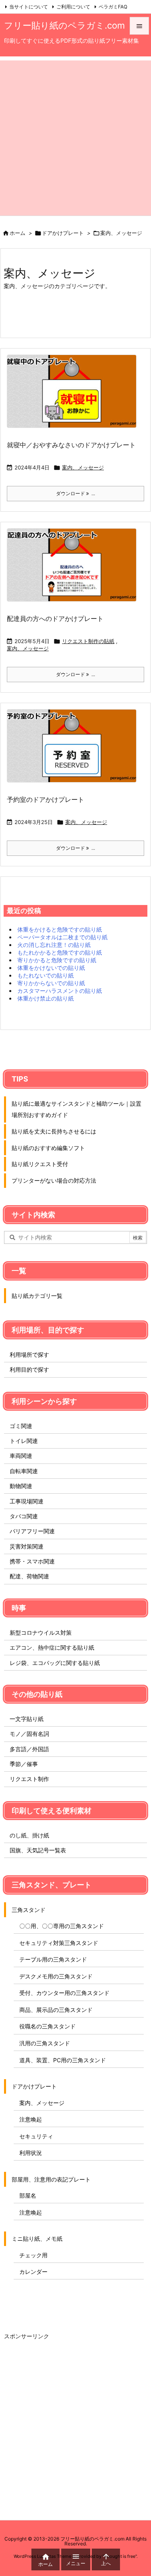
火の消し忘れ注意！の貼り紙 (54, 945)
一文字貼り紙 (27, 1719)
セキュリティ (36, 2136)
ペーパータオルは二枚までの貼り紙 (62, 937)
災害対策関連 (27, 1546)
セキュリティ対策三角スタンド (59, 1943)
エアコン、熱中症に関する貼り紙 (52, 1647)
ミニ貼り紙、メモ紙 (37, 2239)
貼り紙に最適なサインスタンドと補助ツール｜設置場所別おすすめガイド (77, 1109)
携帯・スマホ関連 (32, 1561)
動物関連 (21, 1486)
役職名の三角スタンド (48, 2026)
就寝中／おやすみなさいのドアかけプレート (71, 445)
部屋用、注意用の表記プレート (51, 2179)
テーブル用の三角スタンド (53, 1959)
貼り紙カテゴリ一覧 (37, 1296)
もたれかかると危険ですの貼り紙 (60, 952)
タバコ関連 (24, 1516)
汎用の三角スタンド (45, 2043)
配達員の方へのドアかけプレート (55, 619)
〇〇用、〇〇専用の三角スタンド (62, 1926)
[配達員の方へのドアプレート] (75, 570)
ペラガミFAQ (113, 7)
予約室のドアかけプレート (46, 799)
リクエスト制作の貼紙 (88, 641)
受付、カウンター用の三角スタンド (64, 1993)
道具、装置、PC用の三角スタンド (63, 2060)
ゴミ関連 (21, 1426)
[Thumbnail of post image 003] (75, 751)
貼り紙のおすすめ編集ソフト (48, 1148)
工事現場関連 (27, 1501)
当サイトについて (29, 7)
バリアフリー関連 (32, 1531)
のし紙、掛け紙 (29, 1835)
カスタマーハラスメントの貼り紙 (60, 991)
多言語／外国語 (29, 1749)
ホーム (18, 233)
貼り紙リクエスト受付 (40, 1164)
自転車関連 (24, 1471)
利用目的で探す (29, 1369)
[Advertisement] (75, 136)
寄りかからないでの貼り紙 (51, 983)
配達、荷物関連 (29, 1576)
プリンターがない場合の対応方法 (54, 1180)
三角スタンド (29, 1910)
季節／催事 (24, 1764)
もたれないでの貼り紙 (46, 975)
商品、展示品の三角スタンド (56, 2010)
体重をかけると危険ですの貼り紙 (60, 929)
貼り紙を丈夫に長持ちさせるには (54, 1131)
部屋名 (28, 2195)
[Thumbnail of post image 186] (75, 397)
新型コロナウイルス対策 (41, 1633)
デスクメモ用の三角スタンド (56, 1976)
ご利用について (73, 7)
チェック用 (33, 2255)
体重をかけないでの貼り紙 (51, 968)
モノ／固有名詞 (29, 1734)
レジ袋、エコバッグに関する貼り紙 (55, 1663)
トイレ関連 (24, 1441)
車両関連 (21, 1456)
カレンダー (33, 2272)
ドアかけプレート (63, 233)
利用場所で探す (29, 1354)
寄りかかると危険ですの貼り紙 (57, 960)
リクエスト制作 (29, 1779)
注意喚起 (31, 2119)
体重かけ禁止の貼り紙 (46, 998)
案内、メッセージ (83, 467)
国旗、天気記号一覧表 (38, 1850)
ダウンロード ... (75, 493)
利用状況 (31, 2153)
